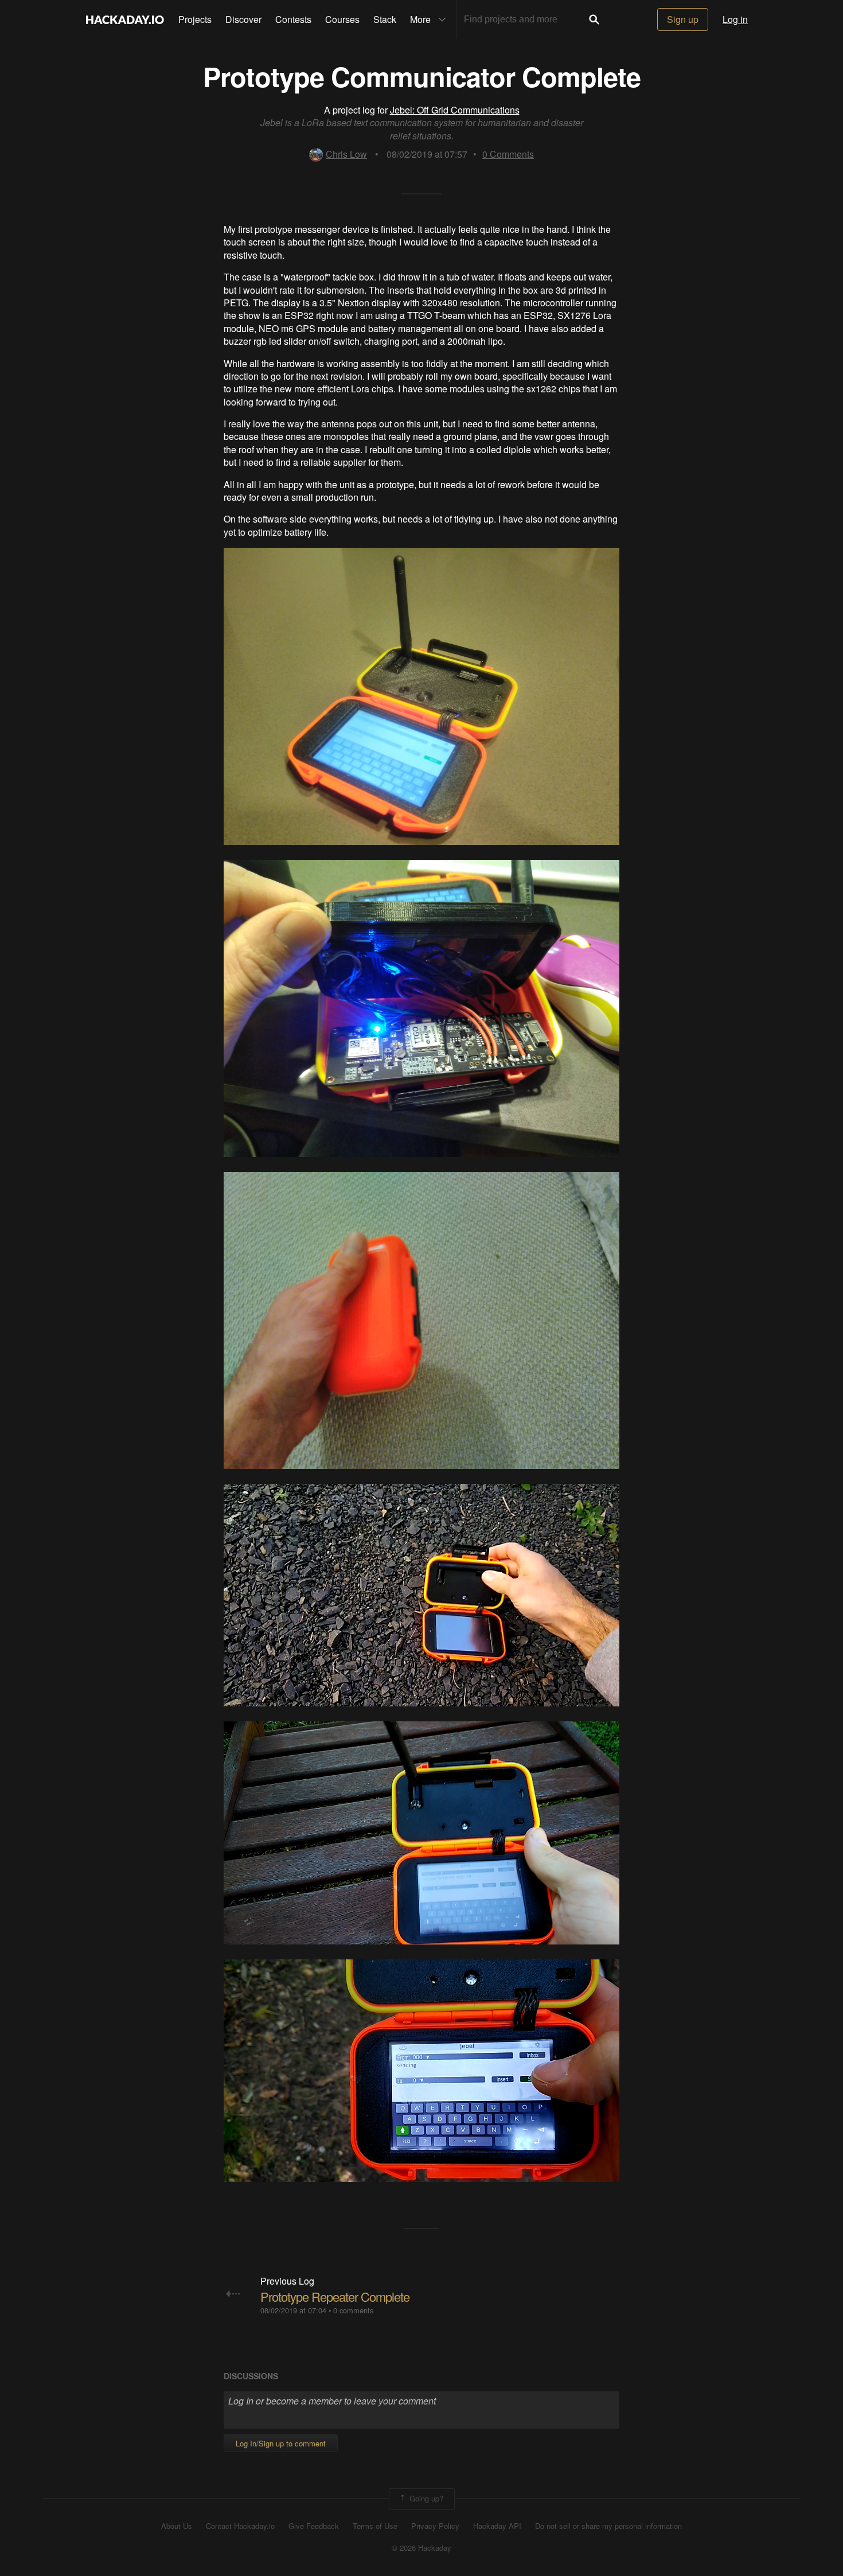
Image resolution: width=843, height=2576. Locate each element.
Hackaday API (497, 2526)
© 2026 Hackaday (421, 2548)
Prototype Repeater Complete (335, 2296)
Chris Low (346, 154)
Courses (342, 19)
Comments (508, 154)
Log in (735, 19)
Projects (195, 19)
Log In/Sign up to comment (281, 2443)
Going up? (425, 2498)
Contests (293, 19)
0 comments (353, 2310)
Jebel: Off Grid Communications (455, 110)
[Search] (594, 20)
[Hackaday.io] (125, 20)
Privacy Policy (435, 2526)
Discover (243, 19)
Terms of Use (375, 2526)
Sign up (683, 19)
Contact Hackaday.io (240, 2526)
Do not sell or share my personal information (608, 2526)
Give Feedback (314, 2526)
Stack (385, 19)
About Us (177, 2526)
